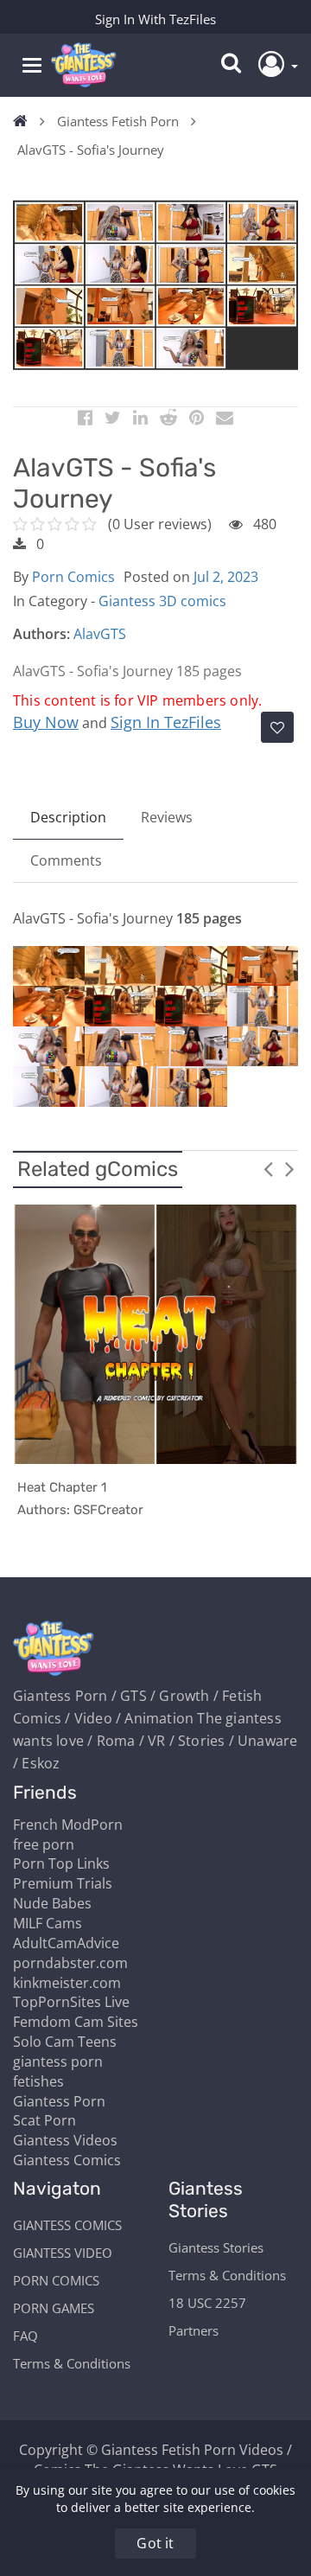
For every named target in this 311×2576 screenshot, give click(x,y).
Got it (155, 2543)
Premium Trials (63, 1883)
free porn (44, 1844)
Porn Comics (73, 577)
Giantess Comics (67, 2160)
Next (289, 1168)
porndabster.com (70, 1963)
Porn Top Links (61, 1863)
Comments (66, 860)
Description (68, 817)
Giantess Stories (216, 2247)
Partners (194, 2330)
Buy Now (46, 722)
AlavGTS (100, 634)
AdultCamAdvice (66, 1943)
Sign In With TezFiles (155, 19)
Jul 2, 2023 (226, 577)
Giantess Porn (59, 2101)
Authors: (41, 634)
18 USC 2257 (207, 2303)
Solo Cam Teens (65, 2042)
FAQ (25, 2336)
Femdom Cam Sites (76, 2022)
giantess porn (58, 2061)
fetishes (38, 2081)
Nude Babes (52, 1903)
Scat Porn (44, 2120)
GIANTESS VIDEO (63, 2253)
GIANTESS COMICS (67, 2225)
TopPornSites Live (71, 2002)
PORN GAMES (54, 2308)
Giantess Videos (65, 2140)
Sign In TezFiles (166, 722)
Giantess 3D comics (162, 601)
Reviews (167, 817)
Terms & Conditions (72, 2363)
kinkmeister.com (67, 1983)
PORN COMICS (56, 2280)
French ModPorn (68, 1825)
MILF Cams (48, 1923)
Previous (268, 1168)
